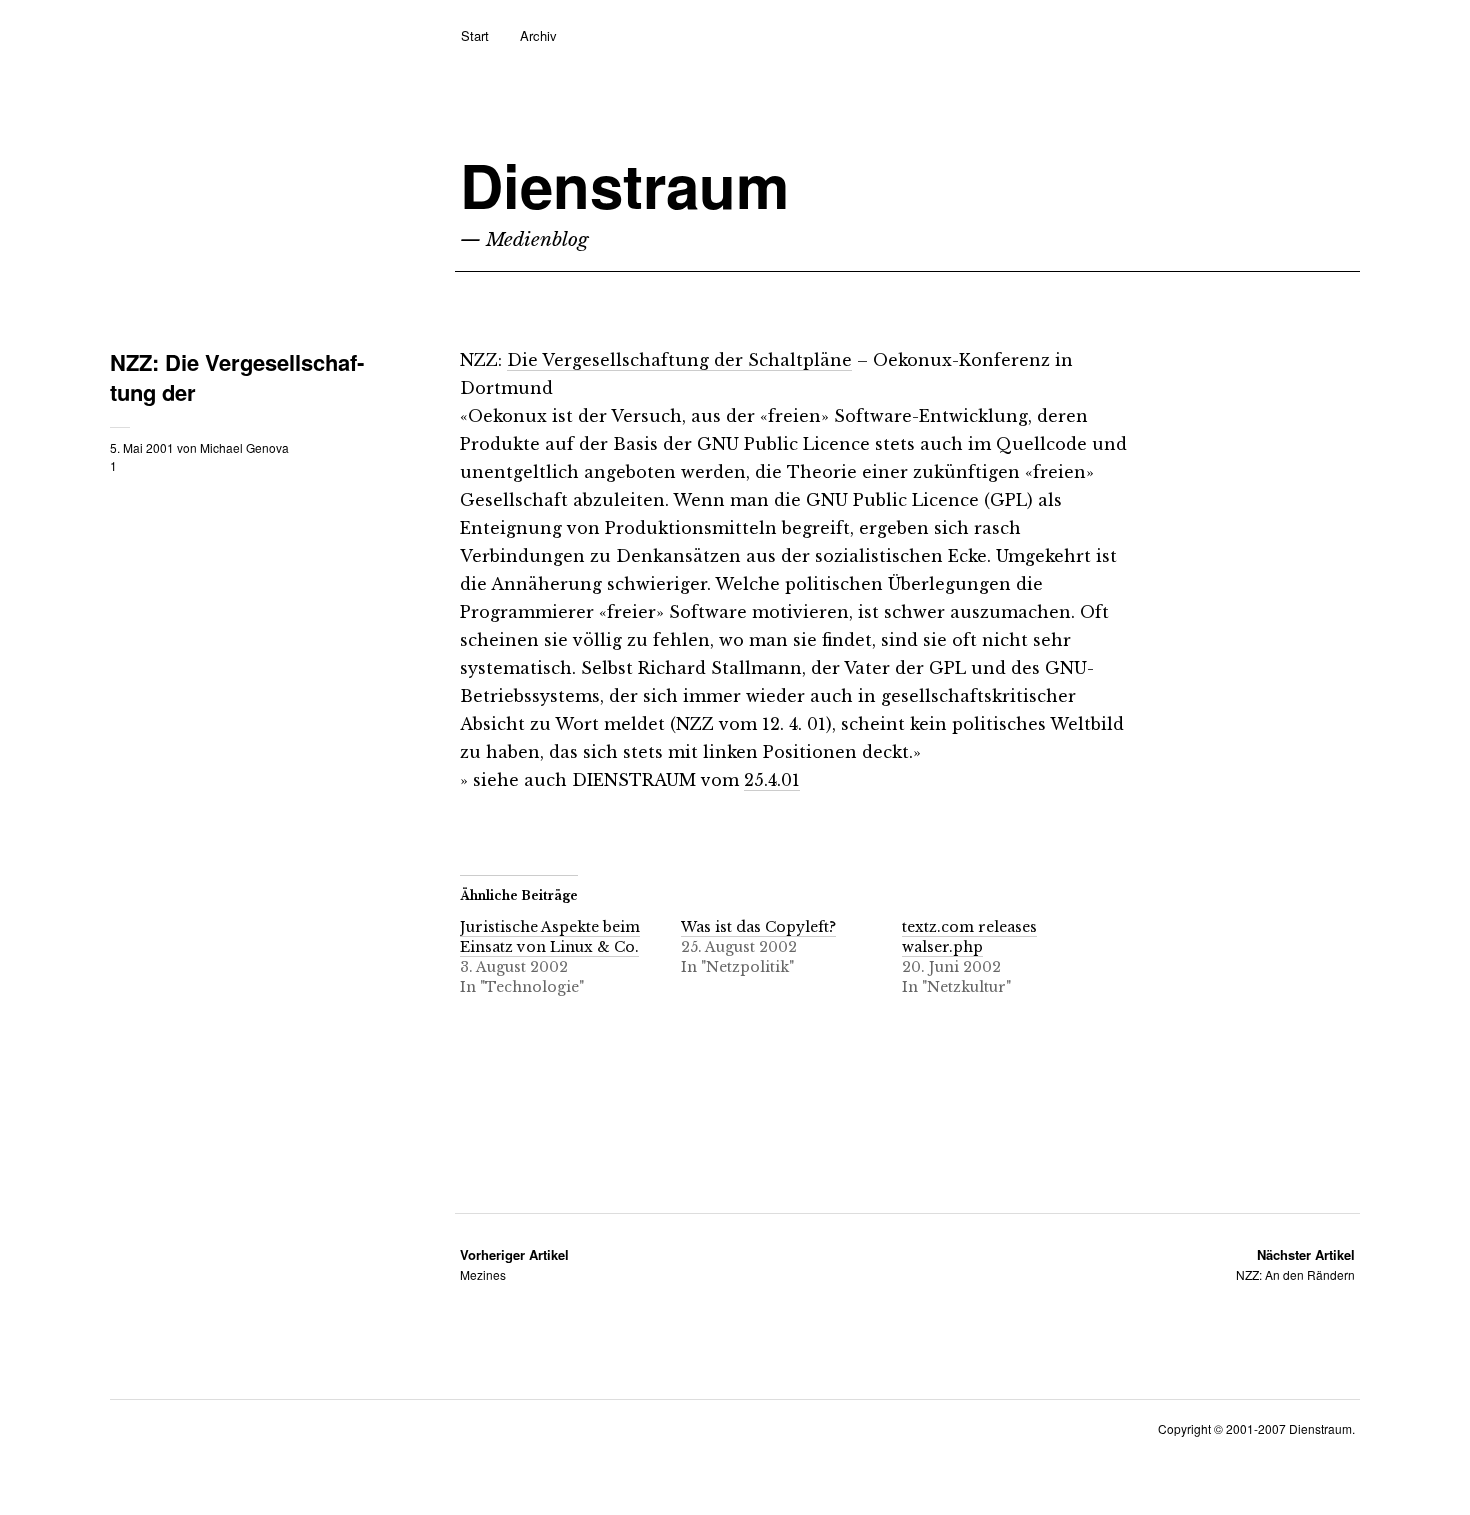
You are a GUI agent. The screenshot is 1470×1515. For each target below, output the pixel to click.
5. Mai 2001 (142, 447)
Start (475, 35)
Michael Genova (244, 447)
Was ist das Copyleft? (758, 927)
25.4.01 (772, 780)
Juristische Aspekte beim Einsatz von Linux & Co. (550, 937)
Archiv (538, 35)
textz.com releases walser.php (969, 937)
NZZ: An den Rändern (1295, 1264)
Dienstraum (624, 184)
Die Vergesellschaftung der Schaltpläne (679, 360)
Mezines (514, 1264)
